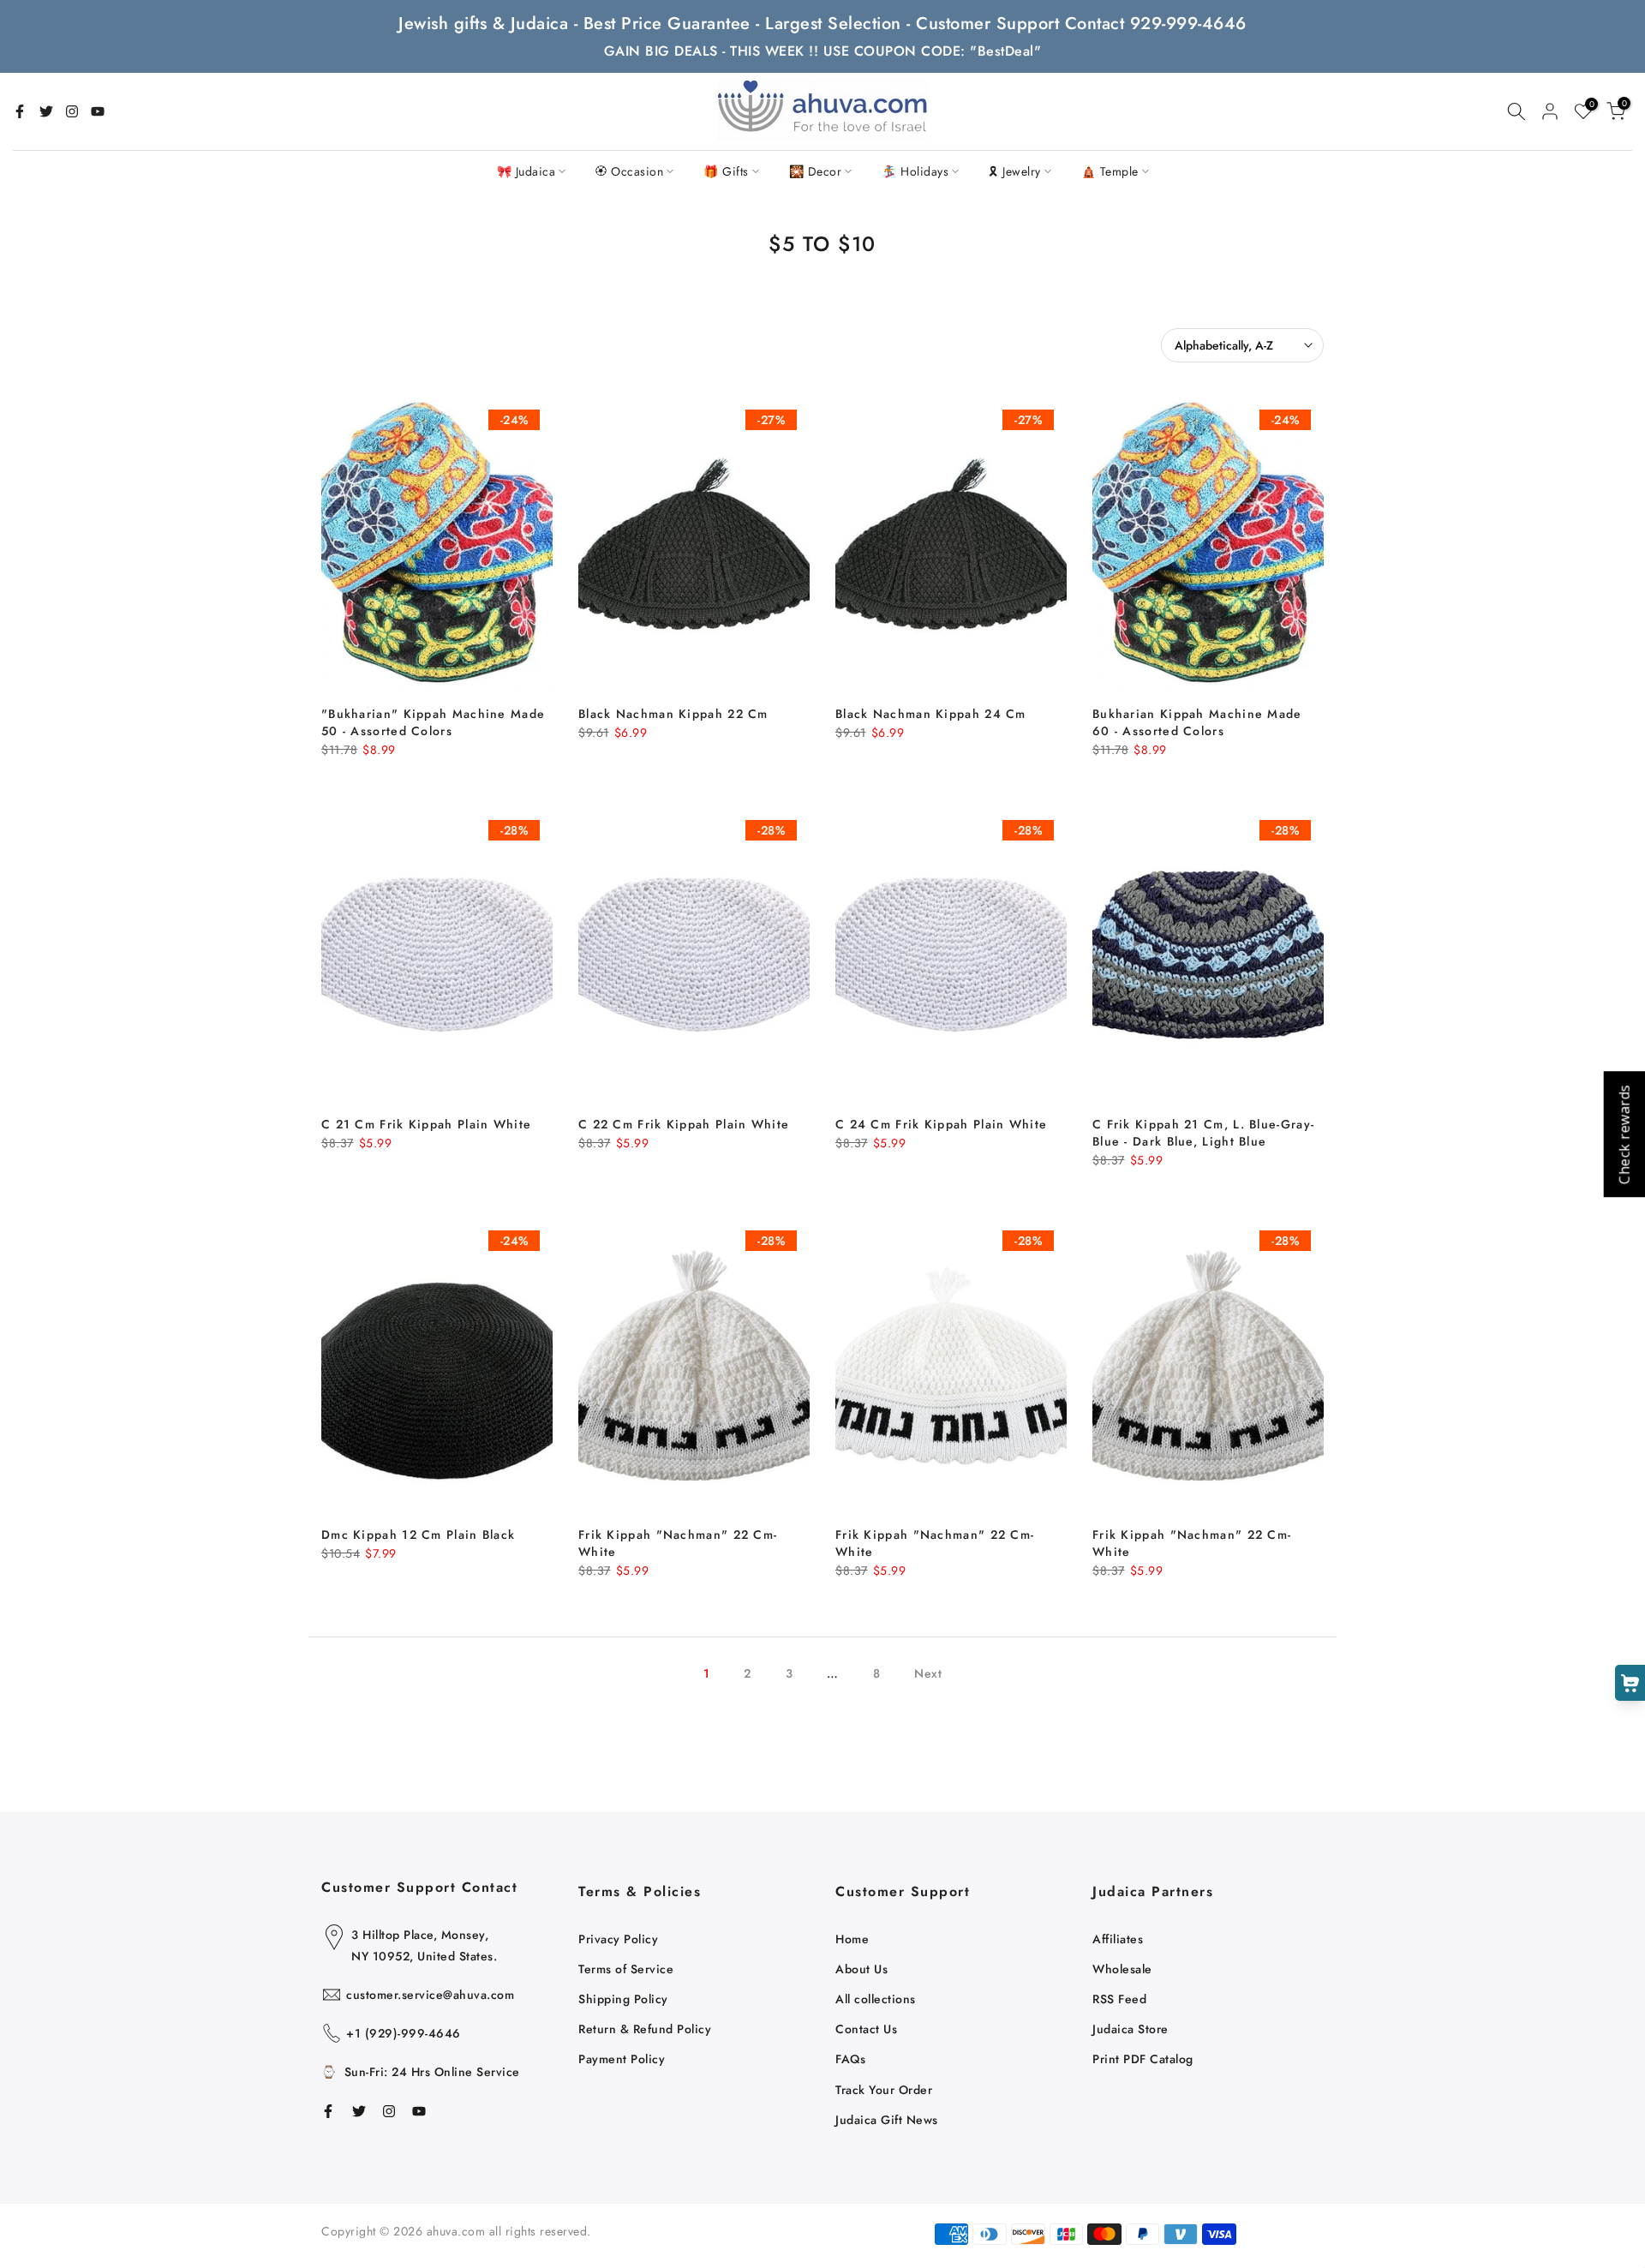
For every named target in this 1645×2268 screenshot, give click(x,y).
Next (928, 1673)
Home (852, 1939)
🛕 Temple (1110, 171)
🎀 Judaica (526, 171)
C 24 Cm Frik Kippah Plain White (941, 1124)
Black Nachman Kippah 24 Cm (931, 714)
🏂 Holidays (915, 171)
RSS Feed (1119, 1999)
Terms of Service (626, 1969)
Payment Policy (622, 2059)
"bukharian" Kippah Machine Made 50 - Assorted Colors (433, 722)
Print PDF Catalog (1143, 2059)
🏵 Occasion (629, 171)
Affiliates (1118, 1939)
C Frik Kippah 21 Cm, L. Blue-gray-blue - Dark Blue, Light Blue (1203, 1133)
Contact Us (866, 2029)
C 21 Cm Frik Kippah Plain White (426, 1124)
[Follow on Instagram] (72, 111)
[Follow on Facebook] (20, 111)
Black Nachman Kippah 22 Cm (673, 714)
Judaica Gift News (887, 2120)
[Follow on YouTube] (98, 111)
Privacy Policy (618, 1939)
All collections (876, 1999)
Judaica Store (1131, 2029)
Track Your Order (884, 2090)
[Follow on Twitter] (46, 111)
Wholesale (1122, 1969)
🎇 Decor (816, 171)
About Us (861, 1969)
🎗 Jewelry (1015, 171)
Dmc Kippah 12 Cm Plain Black (418, 1535)
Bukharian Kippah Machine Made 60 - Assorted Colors (1197, 722)
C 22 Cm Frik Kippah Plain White (684, 1124)
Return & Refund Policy (645, 2029)
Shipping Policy (623, 1999)
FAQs (850, 2059)
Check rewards (1624, 1134)
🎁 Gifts (726, 171)
